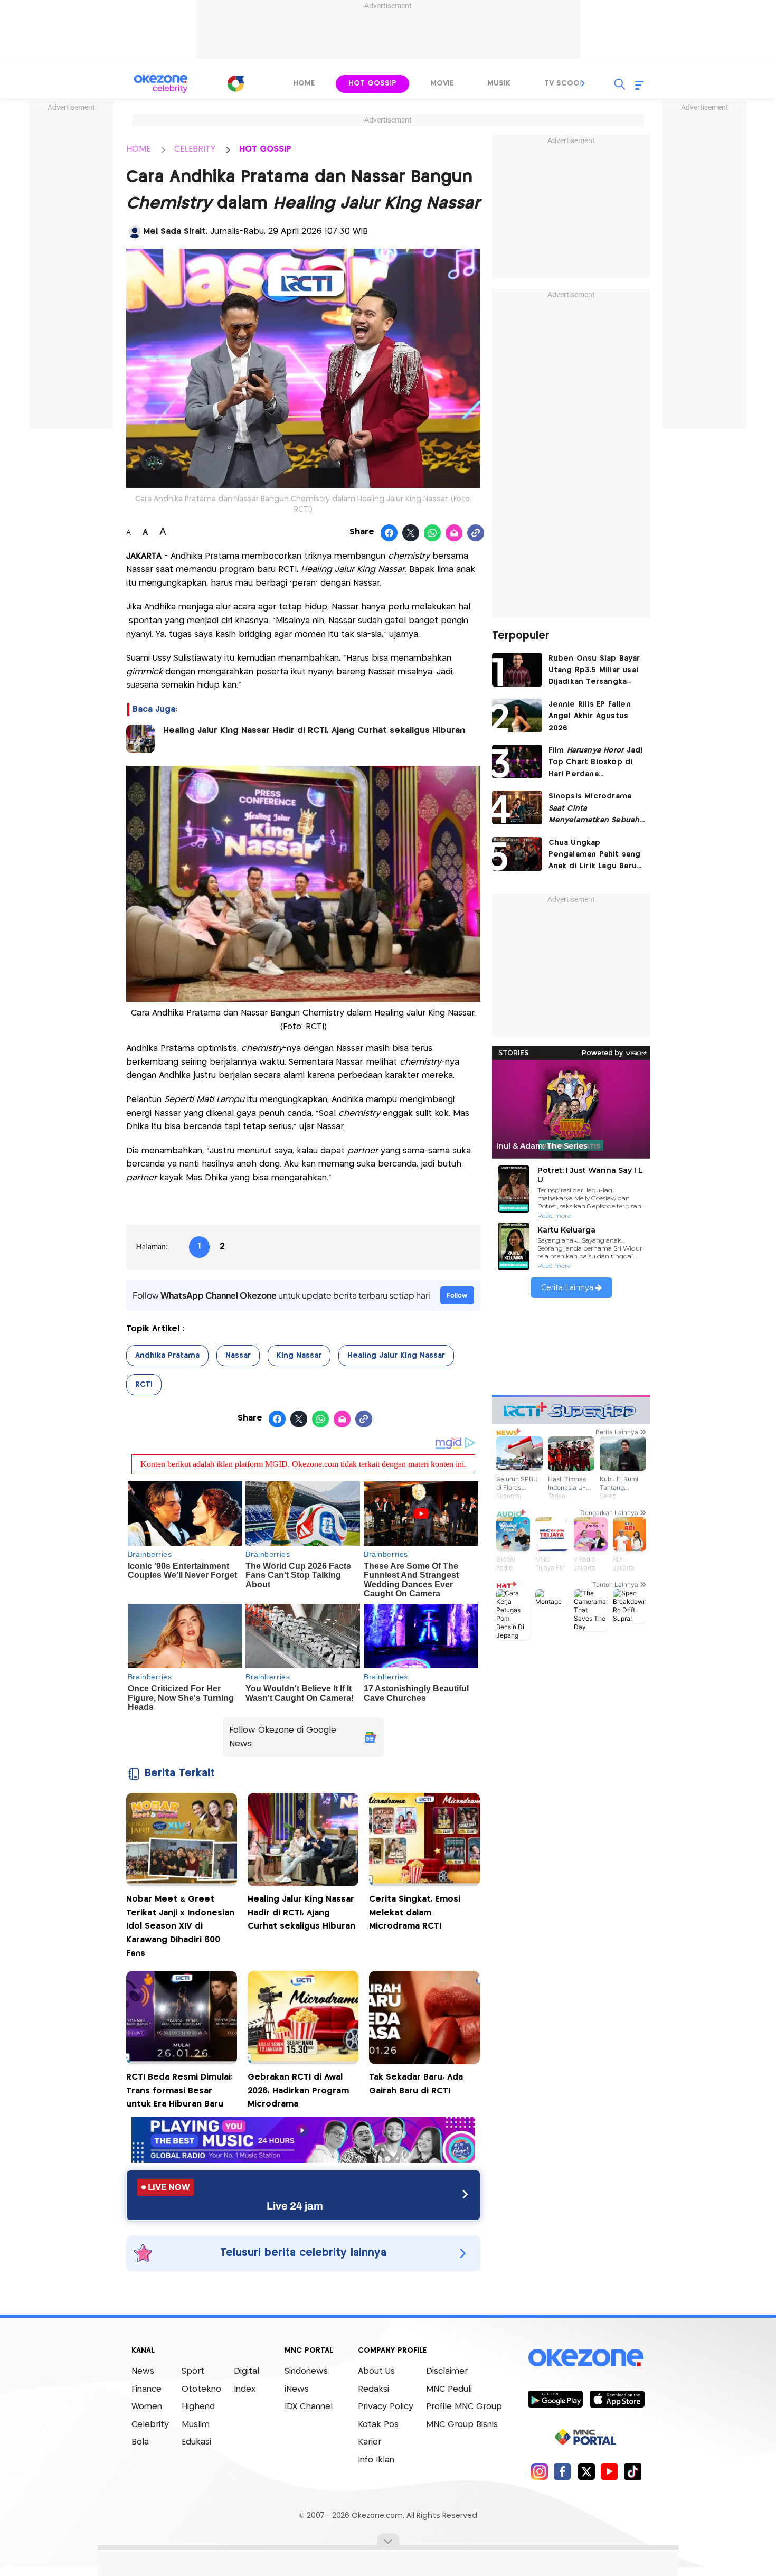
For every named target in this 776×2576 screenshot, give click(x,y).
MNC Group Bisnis (462, 2425)
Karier (370, 2442)
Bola (140, 2442)
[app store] (617, 2399)
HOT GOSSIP (265, 149)
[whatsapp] (433, 533)
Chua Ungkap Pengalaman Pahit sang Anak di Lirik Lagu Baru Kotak (595, 856)
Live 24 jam (295, 2206)
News (143, 2371)
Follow (457, 1295)
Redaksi (373, 2389)
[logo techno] (161, 84)
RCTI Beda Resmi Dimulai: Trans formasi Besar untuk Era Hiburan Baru (179, 2091)
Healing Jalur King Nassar (396, 1356)
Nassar (238, 1356)
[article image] (517, 670)
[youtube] (609, 2471)
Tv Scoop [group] (564, 83)
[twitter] (586, 2471)
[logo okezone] (586, 2358)
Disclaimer (447, 2371)
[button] (583, 83)
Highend (198, 2407)
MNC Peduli (449, 2389)
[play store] (555, 2399)
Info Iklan (376, 2460)
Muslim (196, 2425)
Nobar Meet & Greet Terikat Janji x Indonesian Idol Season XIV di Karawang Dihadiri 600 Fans (180, 1926)
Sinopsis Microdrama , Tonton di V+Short (594, 809)
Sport (193, 2371)
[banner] (303, 2160)
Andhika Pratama (167, 1356)
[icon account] (135, 232)
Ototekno (201, 2389)
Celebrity (150, 2425)
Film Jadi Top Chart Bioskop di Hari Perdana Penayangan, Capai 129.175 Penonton (596, 763)
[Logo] (235, 83)
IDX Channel (309, 2407)
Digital (247, 2371)
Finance (146, 2389)
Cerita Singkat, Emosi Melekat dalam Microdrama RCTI (415, 1913)
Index (245, 2389)
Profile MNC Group (464, 2407)
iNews (297, 2389)
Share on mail (454, 533)
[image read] (140, 739)
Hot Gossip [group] (372, 83)
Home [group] (304, 83)
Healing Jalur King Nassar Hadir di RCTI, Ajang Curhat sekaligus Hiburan (315, 731)
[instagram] (539, 2471)
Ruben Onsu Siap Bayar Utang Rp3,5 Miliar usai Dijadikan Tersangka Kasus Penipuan (594, 671)
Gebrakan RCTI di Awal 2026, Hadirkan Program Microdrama (298, 2091)
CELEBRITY (195, 149)
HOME (138, 149)
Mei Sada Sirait (174, 232)
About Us (376, 2371)
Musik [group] (499, 83)
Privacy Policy (386, 2407)
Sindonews (306, 2371)
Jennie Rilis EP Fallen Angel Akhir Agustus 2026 (590, 716)
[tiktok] (633, 2471)
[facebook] (562, 2471)
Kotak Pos (378, 2425)
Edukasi (196, 2442)
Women (147, 2407)
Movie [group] (442, 83)
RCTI (144, 1385)
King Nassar (299, 1356)
